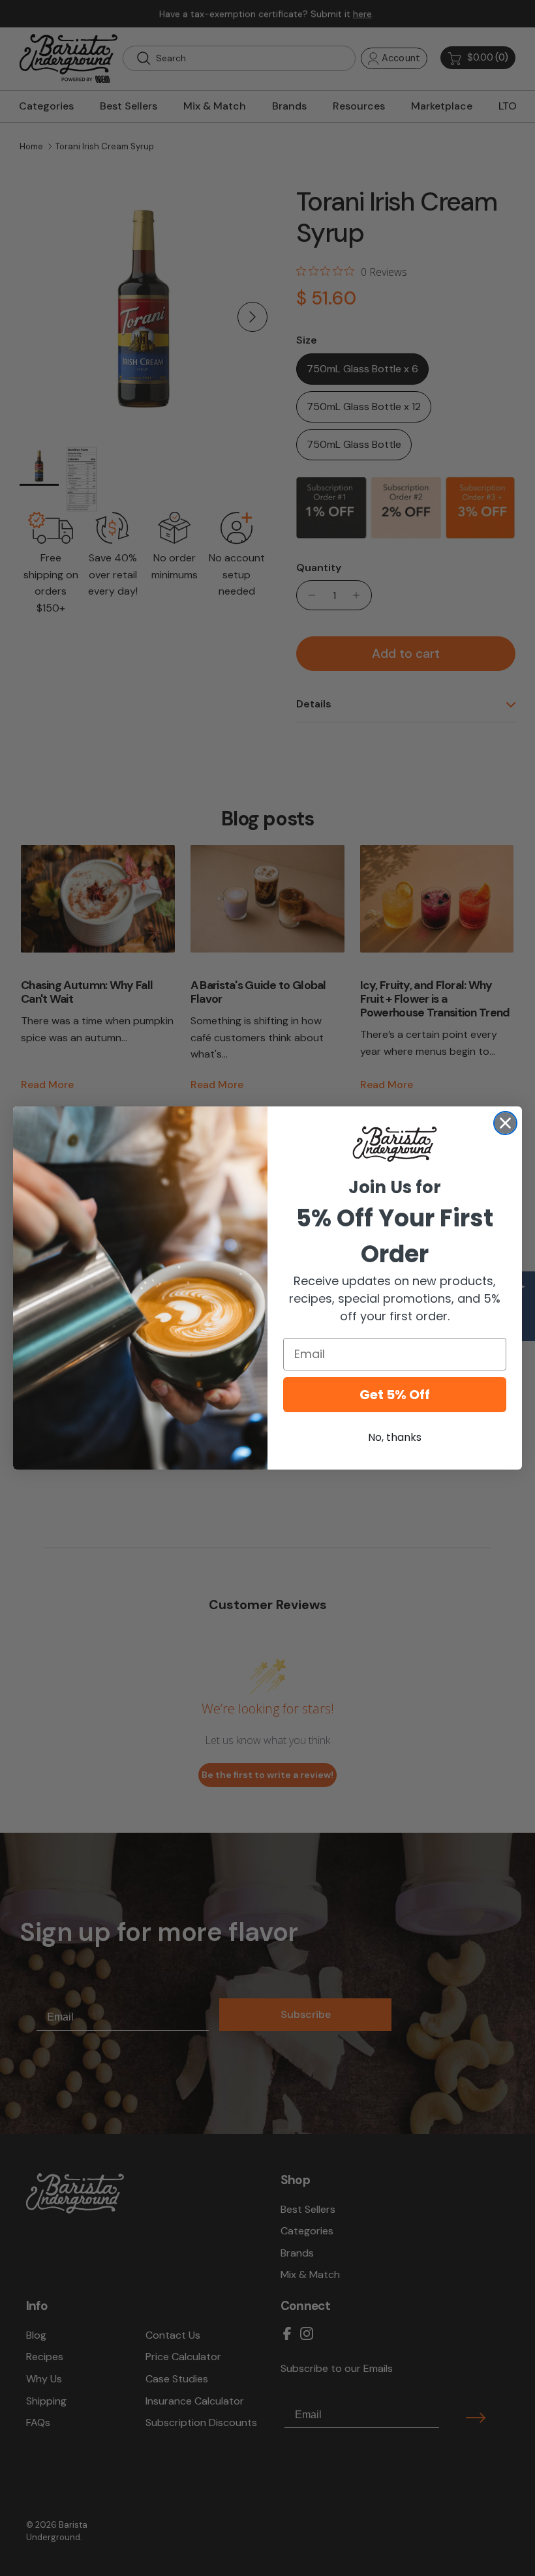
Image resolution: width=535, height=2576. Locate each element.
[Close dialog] (505, 1123)
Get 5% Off (395, 1395)
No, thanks (395, 1437)
